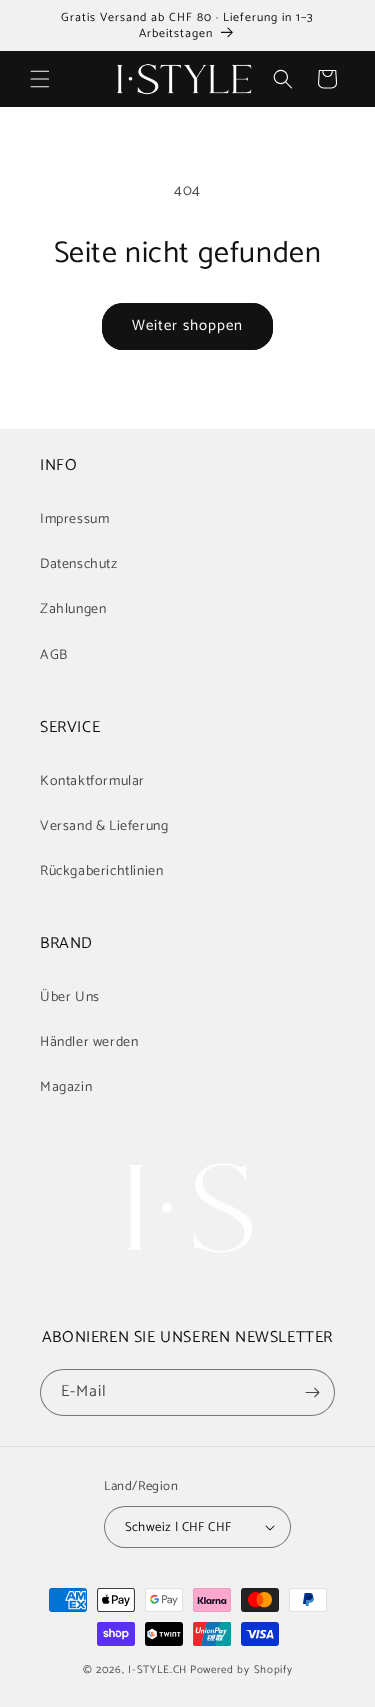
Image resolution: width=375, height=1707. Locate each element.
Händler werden (89, 1042)
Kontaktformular (92, 781)
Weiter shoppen (187, 325)
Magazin (66, 1087)
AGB (54, 655)
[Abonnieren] (312, 1392)
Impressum (74, 519)
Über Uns (70, 997)
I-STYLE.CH (157, 1670)
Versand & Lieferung (104, 826)
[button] (40, 79)
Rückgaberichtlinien (101, 871)
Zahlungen (73, 609)
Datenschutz (79, 564)
